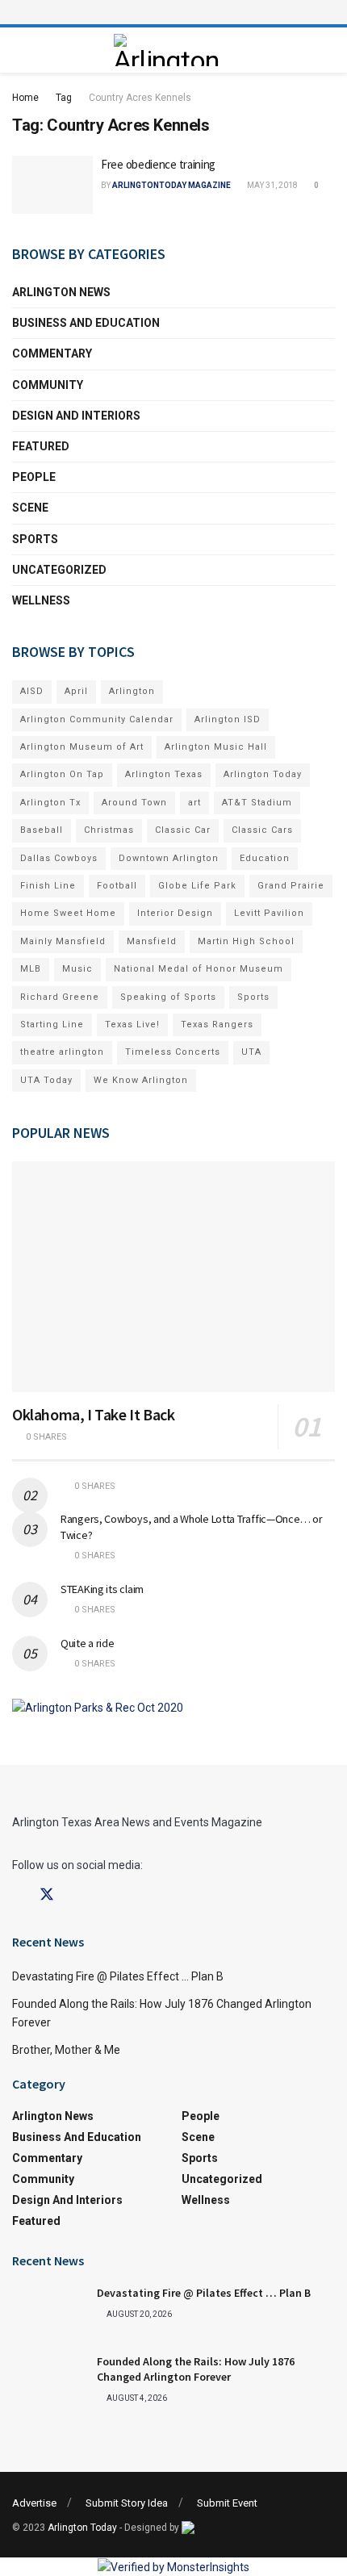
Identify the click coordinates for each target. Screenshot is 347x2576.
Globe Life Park (197, 886)
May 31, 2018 (272, 185)
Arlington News (61, 292)
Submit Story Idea (127, 2503)
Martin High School (246, 941)
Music (77, 969)
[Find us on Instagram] (76, 1895)
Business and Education (86, 323)
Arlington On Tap (62, 774)
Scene (30, 508)
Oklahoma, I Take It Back (93, 1414)
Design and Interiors (76, 416)
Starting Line (52, 1025)
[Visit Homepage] (169, 50)
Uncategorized (59, 570)
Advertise (34, 2503)
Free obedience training (158, 164)
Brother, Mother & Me (66, 2050)
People (34, 477)
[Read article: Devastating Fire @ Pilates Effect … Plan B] (48, 2311)
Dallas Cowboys (59, 858)
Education (265, 858)
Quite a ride (88, 1643)
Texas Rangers (217, 1025)
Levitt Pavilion (269, 913)
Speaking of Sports (168, 997)
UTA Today (46, 1080)
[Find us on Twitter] (47, 1895)
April (76, 691)
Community (48, 385)
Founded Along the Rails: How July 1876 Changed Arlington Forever (196, 2369)
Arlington (132, 691)
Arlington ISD (228, 719)
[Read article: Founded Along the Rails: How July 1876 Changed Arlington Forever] (48, 2380)
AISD (32, 691)
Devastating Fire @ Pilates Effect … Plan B (118, 1976)
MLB (31, 969)
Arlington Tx (50, 803)
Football (117, 886)
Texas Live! (132, 1025)
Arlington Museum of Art (82, 747)
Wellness (41, 600)
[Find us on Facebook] (18, 1895)
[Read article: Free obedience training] (52, 185)
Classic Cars (262, 830)
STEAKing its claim (102, 1589)
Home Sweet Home (68, 913)
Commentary (52, 353)
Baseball (42, 830)
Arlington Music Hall (216, 747)
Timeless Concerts (173, 1052)
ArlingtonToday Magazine (171, 185)
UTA (251, 1052)
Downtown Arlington (169, 858)
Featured (41, 446)
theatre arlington (62, 1052)
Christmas (109, 830)
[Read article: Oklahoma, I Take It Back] (173, 1277)
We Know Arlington (141, 1080)
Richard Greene (60, 997)
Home (25, 98)
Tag (64, 98)
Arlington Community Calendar (97, 719)
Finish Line (48, 886)
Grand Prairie (291, 886)
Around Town (134, 803)
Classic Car (183, 830)
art (194, 803)
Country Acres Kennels (140, 98)
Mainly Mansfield (63, 941)
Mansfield (152, 941)
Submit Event (227, 2503)
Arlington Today (263, 774)
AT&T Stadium (257, 803)
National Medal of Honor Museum (199, 969)
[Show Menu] (173, 12)
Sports (35, 539)
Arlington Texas (164, 774)
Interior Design (175, 913)
